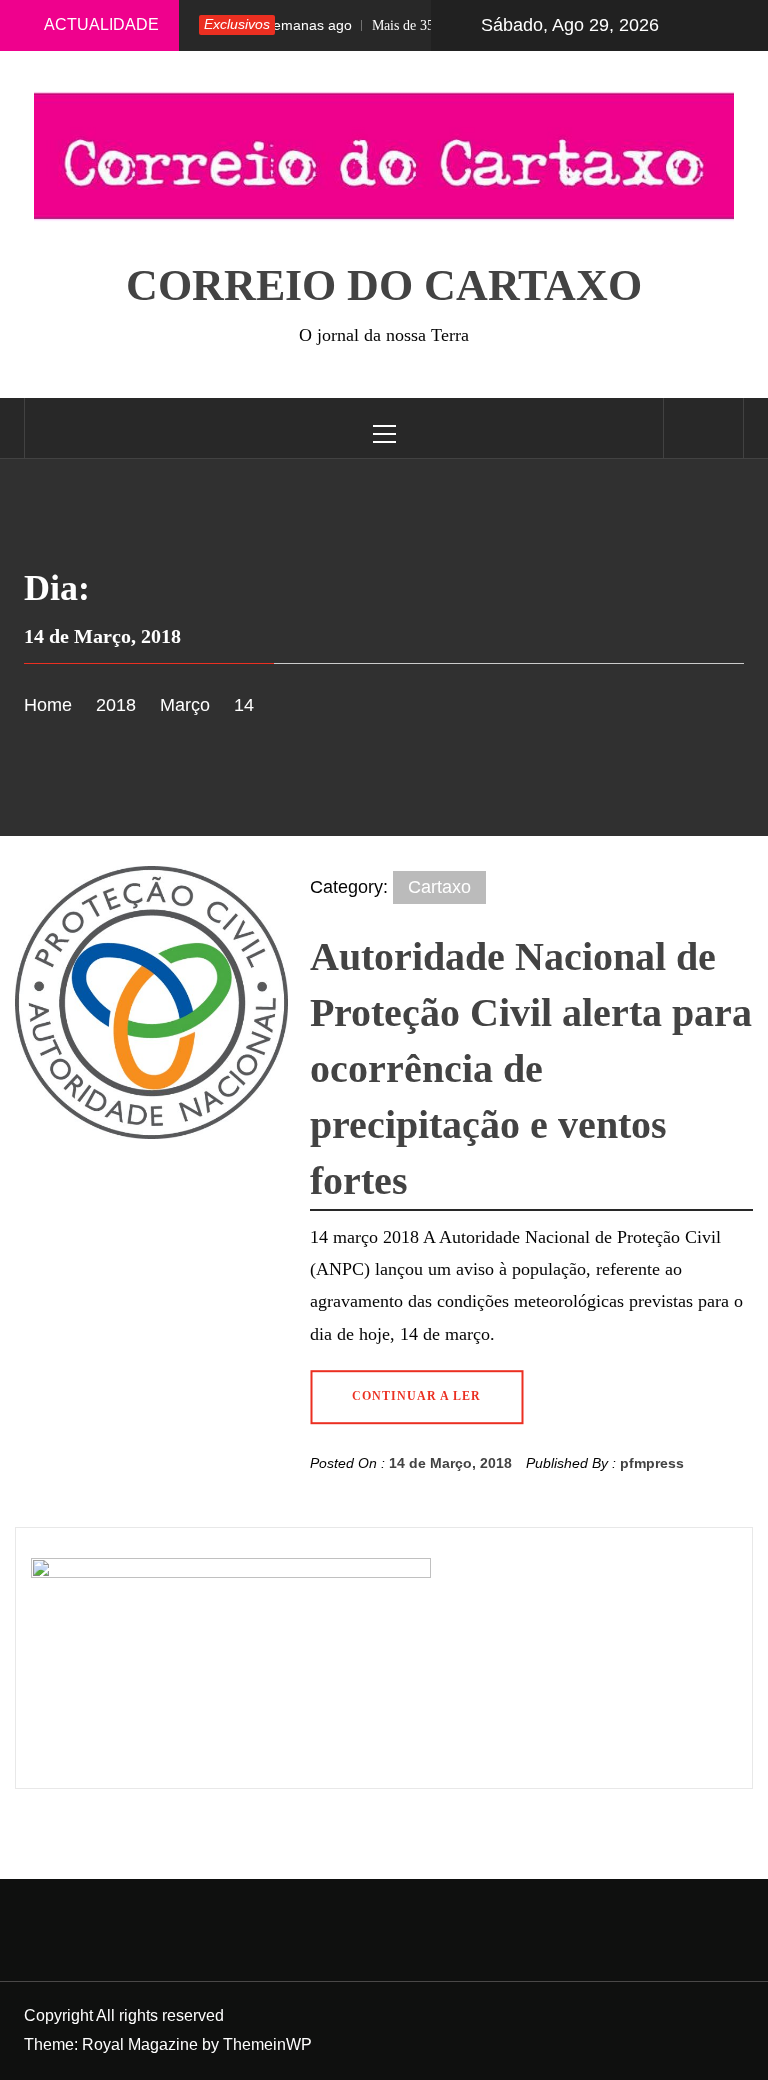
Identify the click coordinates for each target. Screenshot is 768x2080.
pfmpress (652, 1463)
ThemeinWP (267, 2044)
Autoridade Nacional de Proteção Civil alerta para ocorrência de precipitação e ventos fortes (531, 1068)
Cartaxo (439, 887)
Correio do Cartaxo (384, 285)
